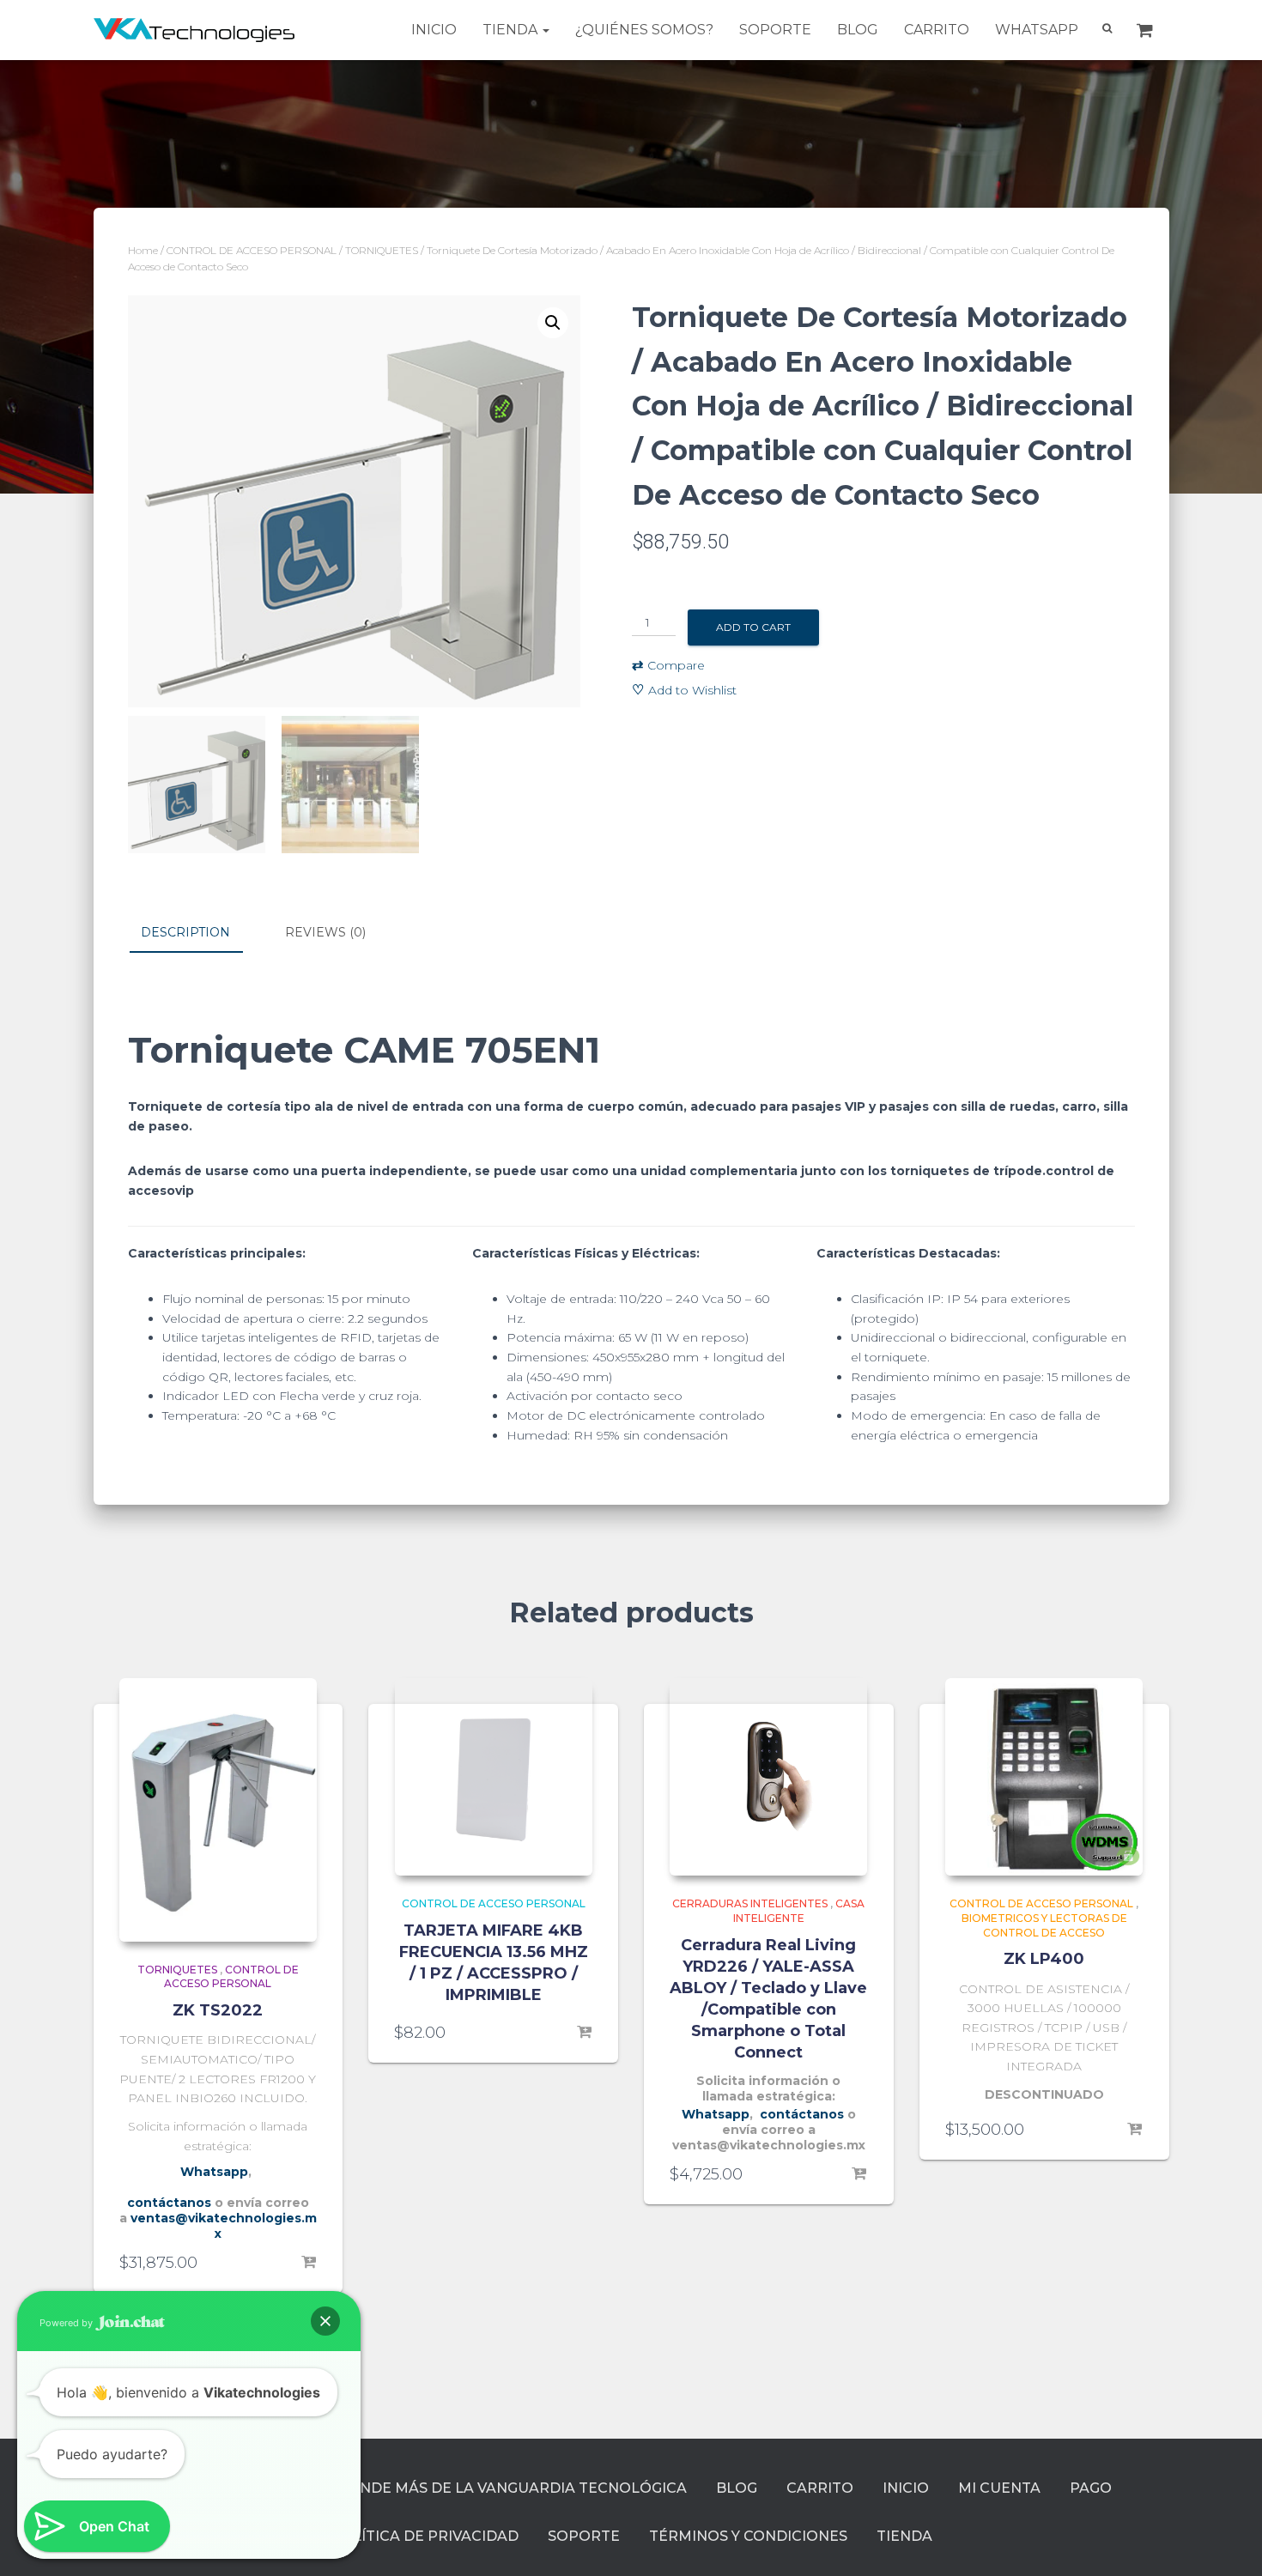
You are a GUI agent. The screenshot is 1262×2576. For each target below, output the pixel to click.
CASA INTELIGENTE (799, 1911)
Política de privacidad (425, 2536)
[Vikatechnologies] (194, 30)
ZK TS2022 (218, 2010)
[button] (325, 2321)
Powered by (67, 2323)
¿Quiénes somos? (644, 30)
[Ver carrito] (1147, 30)
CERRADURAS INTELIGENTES (750, 1903)
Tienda (512, 30)
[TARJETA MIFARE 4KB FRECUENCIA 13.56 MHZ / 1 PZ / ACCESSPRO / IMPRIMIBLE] (494, 1777)
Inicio (434, 30)
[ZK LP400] (1044, 1777)
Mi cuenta (999, 2488)
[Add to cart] (308, 2263)
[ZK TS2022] (218, 1810)
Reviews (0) (325, 932)
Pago (1091, 2488)
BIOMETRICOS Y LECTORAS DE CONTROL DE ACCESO (1044, 1925)
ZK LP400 (1044, 1959)
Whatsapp (1037, 30)
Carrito (937, 30)
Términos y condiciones (748, 2536)
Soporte (775, 30)
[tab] (198, 933)
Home (143, 250)
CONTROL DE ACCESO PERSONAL (252, 250)
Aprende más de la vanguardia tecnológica (503, 2488)
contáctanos (169, 2203)
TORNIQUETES (382, 250)
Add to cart (753, 627)
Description (185, 932)
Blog (858, 30)
